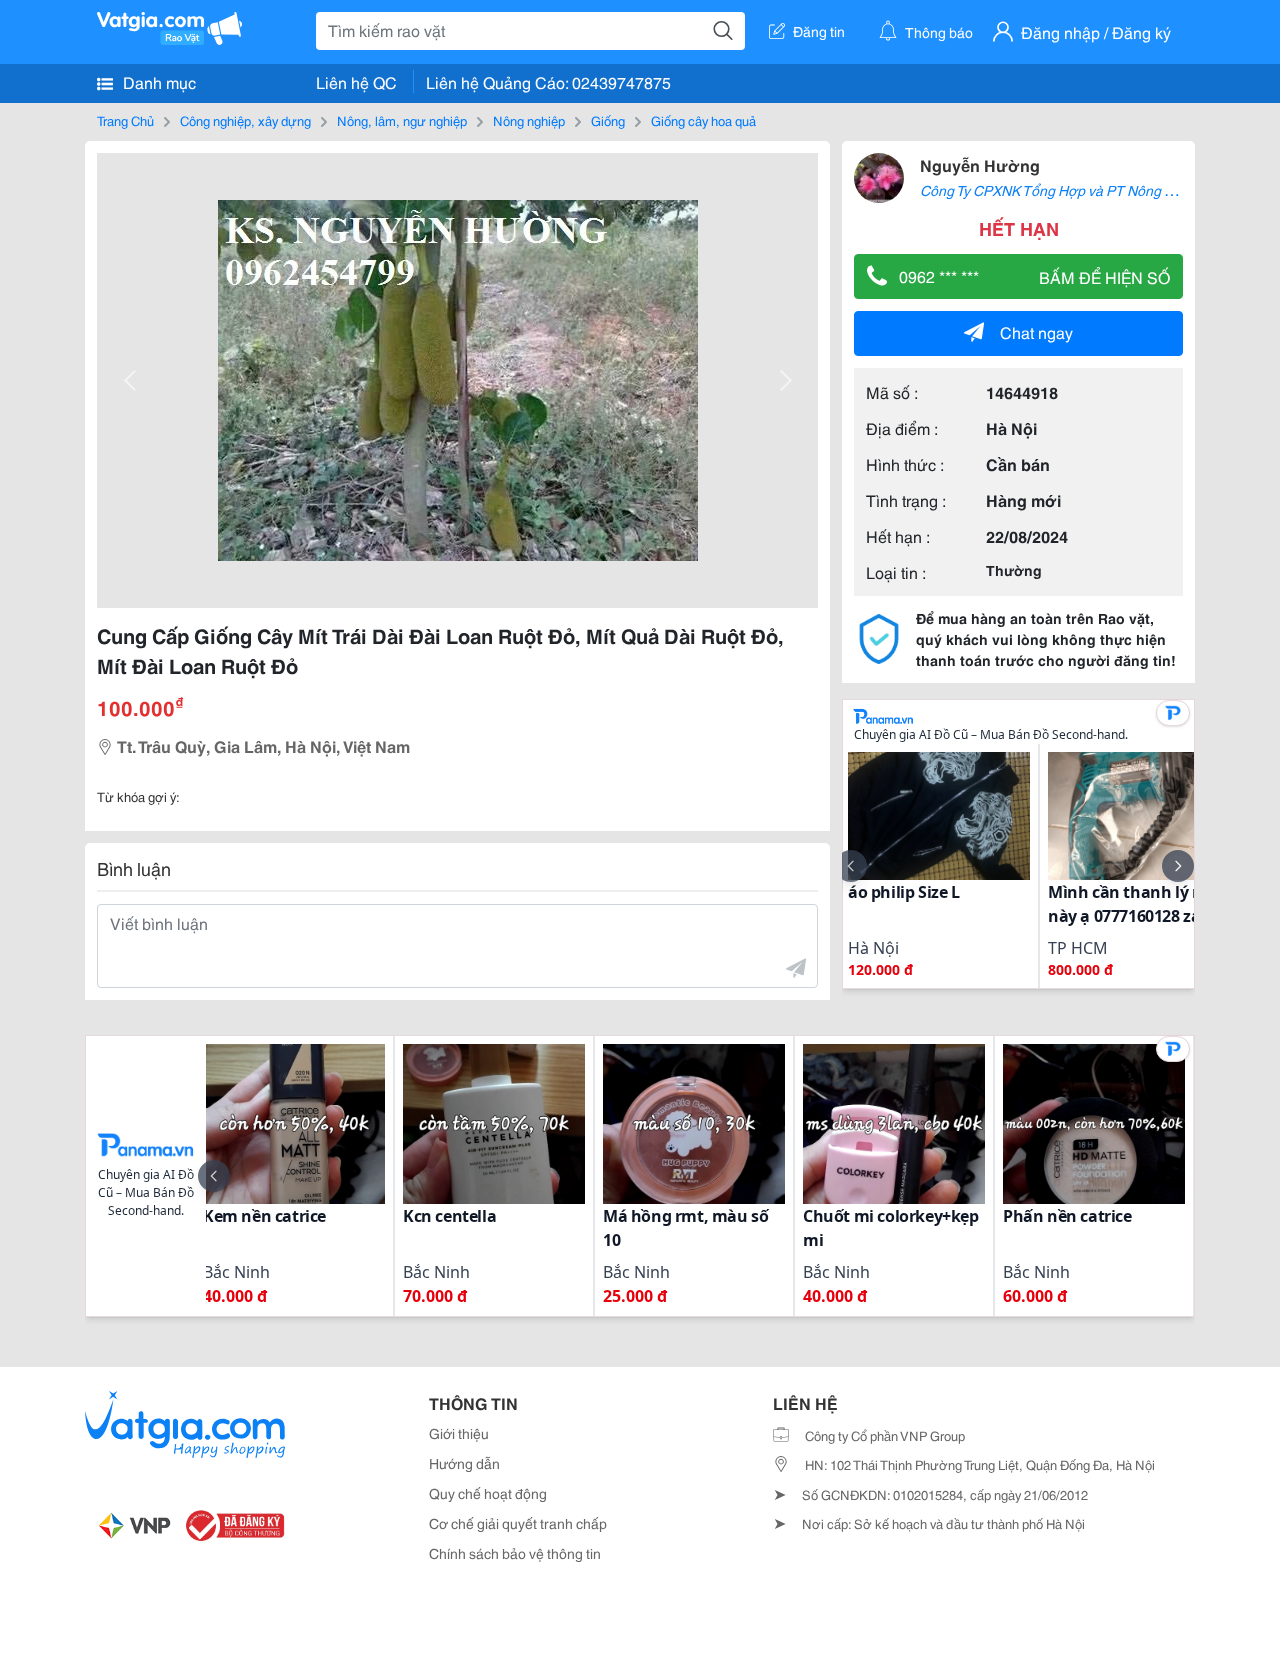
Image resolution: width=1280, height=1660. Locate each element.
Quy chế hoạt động (488, 1493)
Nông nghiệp (529, 120)
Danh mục (157, 81)
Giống (608, 120)
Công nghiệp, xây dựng (245, 120)
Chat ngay (1036, 331)
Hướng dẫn (464, 1463)
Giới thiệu (459, 1433)
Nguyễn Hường (980, 164)
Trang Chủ (125, 120)
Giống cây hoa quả (703, 120)
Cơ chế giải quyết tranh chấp (518, 1523)
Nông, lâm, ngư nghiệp (402, 120)
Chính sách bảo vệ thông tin (515, 1553)
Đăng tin (819, 31)
